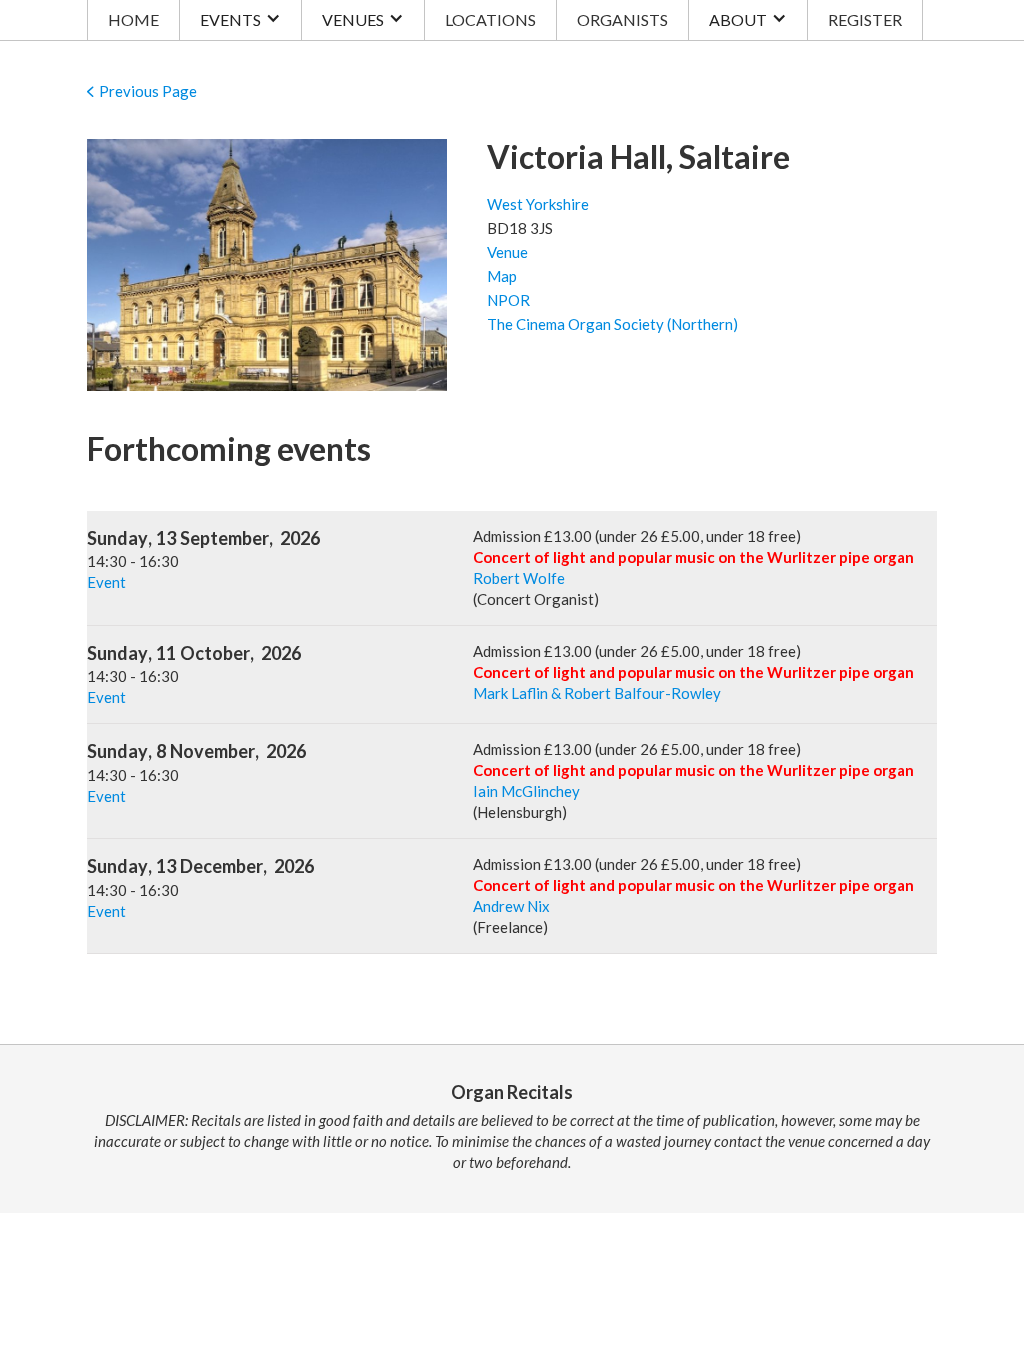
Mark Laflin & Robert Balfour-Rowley (597, 693)
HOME (133, 19)
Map (502, 276)
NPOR (508, 300)
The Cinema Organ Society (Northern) (612, 324)
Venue (507, 252)
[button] (240, 20)
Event (106, 582)
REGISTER (865, 19)
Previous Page (148, 91)
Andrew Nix (511, 906)
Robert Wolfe (519, 578)
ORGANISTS (622, 19)
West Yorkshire (538, 204)
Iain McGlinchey (526, 791)
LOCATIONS (490, 19)
